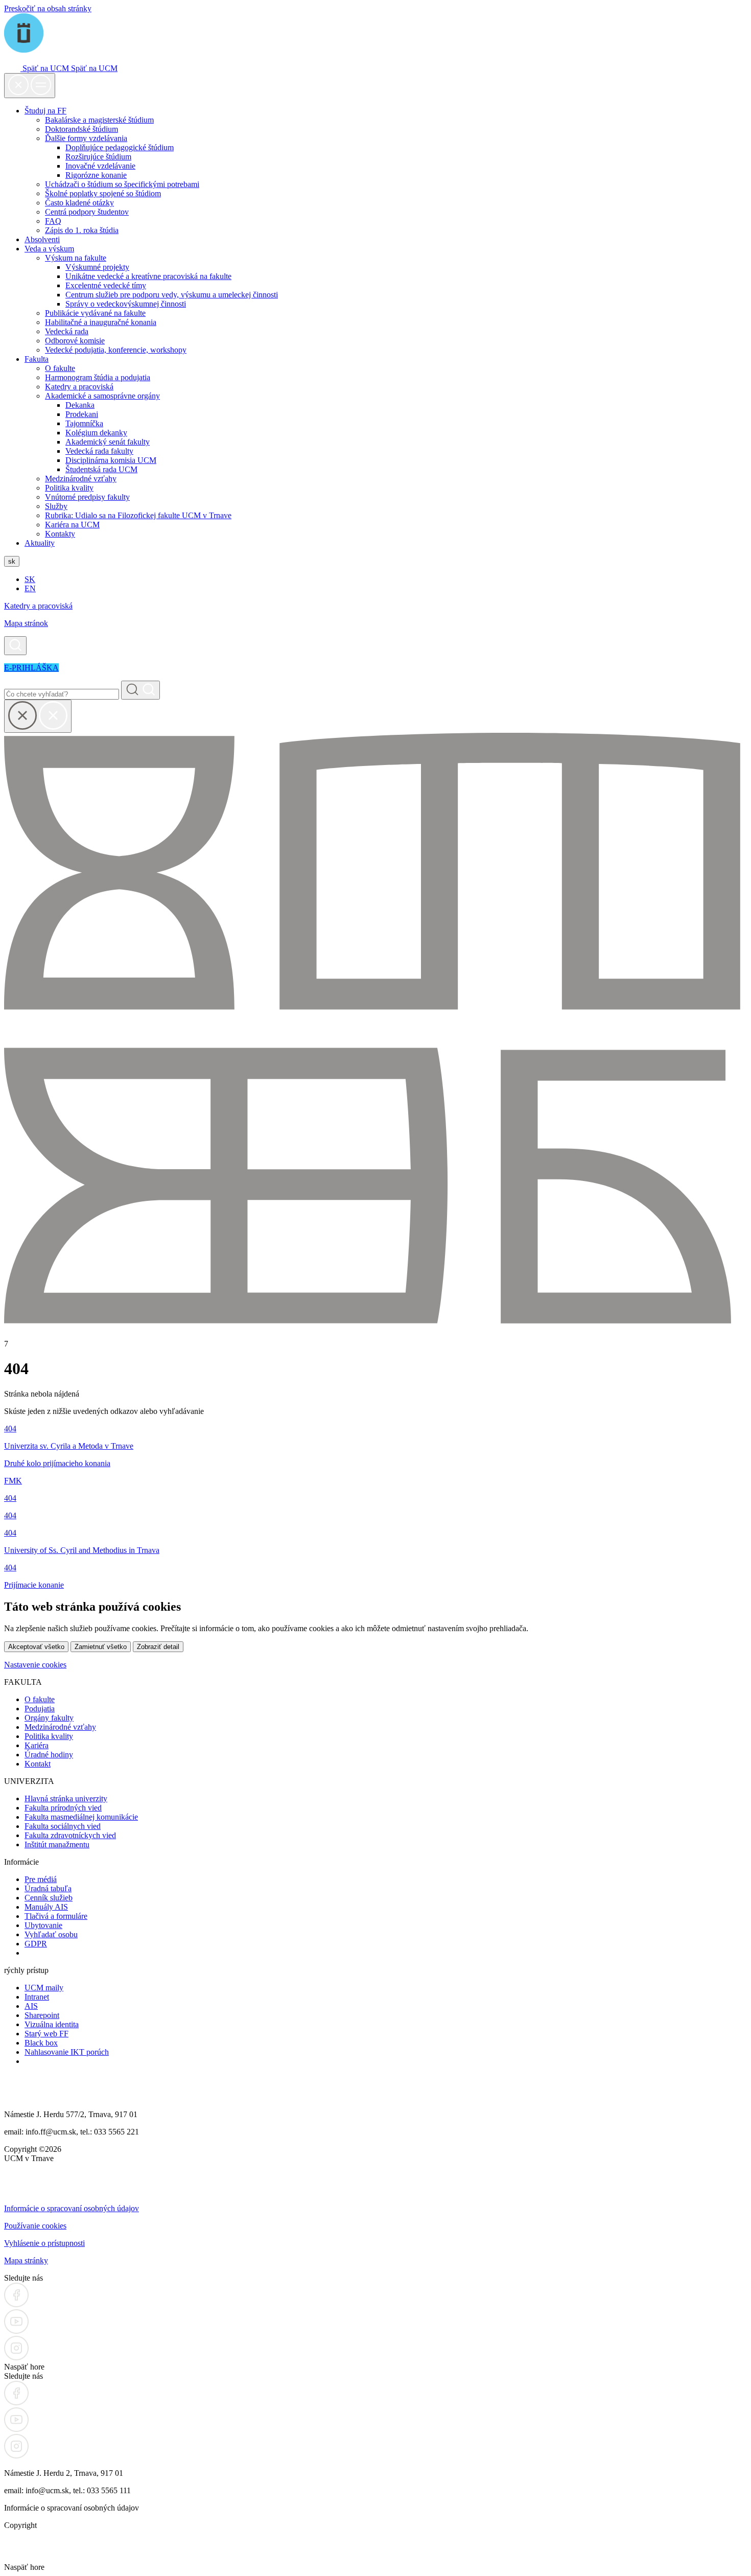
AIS (31, 2006)
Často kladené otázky (79, 203)
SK (30, 579)
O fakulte (60, 368)
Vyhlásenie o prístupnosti (44, 2243)
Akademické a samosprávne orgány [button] (102, 396)
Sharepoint (42, 2015)
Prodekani (82, 414)
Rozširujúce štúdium (98, 157)
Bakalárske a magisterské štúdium (99, 120)
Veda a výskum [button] (49, 249)
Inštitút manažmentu (57, 1844)
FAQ (53, 221)
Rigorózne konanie (96, 175)
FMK (13, 1481)
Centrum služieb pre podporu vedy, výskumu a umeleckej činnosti (172, 295)
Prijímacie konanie (34, 1585)
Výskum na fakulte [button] (76, 258)
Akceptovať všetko (36, 1647)
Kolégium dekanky (96, 433)
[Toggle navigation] (30, 86)
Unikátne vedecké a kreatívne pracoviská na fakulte (148, 276)
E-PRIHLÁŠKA (31, 668)
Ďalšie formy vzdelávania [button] (86, 138)
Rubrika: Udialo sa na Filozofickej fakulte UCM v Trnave (138, 515)
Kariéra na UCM (72, 525)
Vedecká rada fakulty (99, 451)
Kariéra (37, 1745)
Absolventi (42, 239)
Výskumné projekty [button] (97, 267)
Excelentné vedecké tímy (106, 285)
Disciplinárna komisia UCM (111, 460)
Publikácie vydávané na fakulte (95, 313)
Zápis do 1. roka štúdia (82, 230)
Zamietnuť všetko (101, 1647)
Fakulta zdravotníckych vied (70, 1835)
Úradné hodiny (49, 1755)
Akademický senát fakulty (108, 442)
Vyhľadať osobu (51, 1934)
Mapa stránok (26, 623)
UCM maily (44, 1988)
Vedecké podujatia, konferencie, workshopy (116, 350)
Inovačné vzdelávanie (100, 166)
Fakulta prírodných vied (63, 1808)
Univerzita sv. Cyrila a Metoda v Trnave (69, 1446)
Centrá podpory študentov (87, 212)
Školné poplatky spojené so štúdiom (103, 193)
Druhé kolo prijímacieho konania (57, 1463)
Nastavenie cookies (35, 1665)
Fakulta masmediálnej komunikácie (81, 1817)
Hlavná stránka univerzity (66, 1798)
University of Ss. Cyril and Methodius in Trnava (82, 1550)
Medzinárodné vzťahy (81, 479)
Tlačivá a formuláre (56, 1916)
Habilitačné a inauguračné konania (101, 322)
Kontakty (60, 534)
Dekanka (80, 405)
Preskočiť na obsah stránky (48, 8)
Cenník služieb (49, 1898)
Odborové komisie (75, 341)
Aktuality (40, 543)
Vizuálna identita (52, 2024)
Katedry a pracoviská (79, 387)
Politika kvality (69, 488)
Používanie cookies (35, 2226)
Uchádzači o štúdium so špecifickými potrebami (122, 184)
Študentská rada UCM (101, 469)
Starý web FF (46, 2034)
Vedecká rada (67, 331)
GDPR (36, 1944)
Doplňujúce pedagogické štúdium (120, 147)
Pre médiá (41, 1879)
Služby (56, 506)
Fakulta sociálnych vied (63, 1826)
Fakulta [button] (37, 359)
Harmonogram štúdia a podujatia (98, 377)
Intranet (37, 1997)
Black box (41, 2043)
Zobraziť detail (158, 1647)
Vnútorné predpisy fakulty (87, 497)
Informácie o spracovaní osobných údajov (72, 2208)
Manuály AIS (46, 1907)
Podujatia (40, 1709)
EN (30, 588)
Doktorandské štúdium (81, 129)
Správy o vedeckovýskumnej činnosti (126, 304)
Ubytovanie (43, 1925)
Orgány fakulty (49, 1718)
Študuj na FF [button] (45, 111)
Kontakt (38, 1764)
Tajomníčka (84, 423)
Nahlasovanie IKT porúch (67, 2052)
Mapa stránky (26, 2260)
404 (10, 1429)
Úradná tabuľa (48, 1888)
